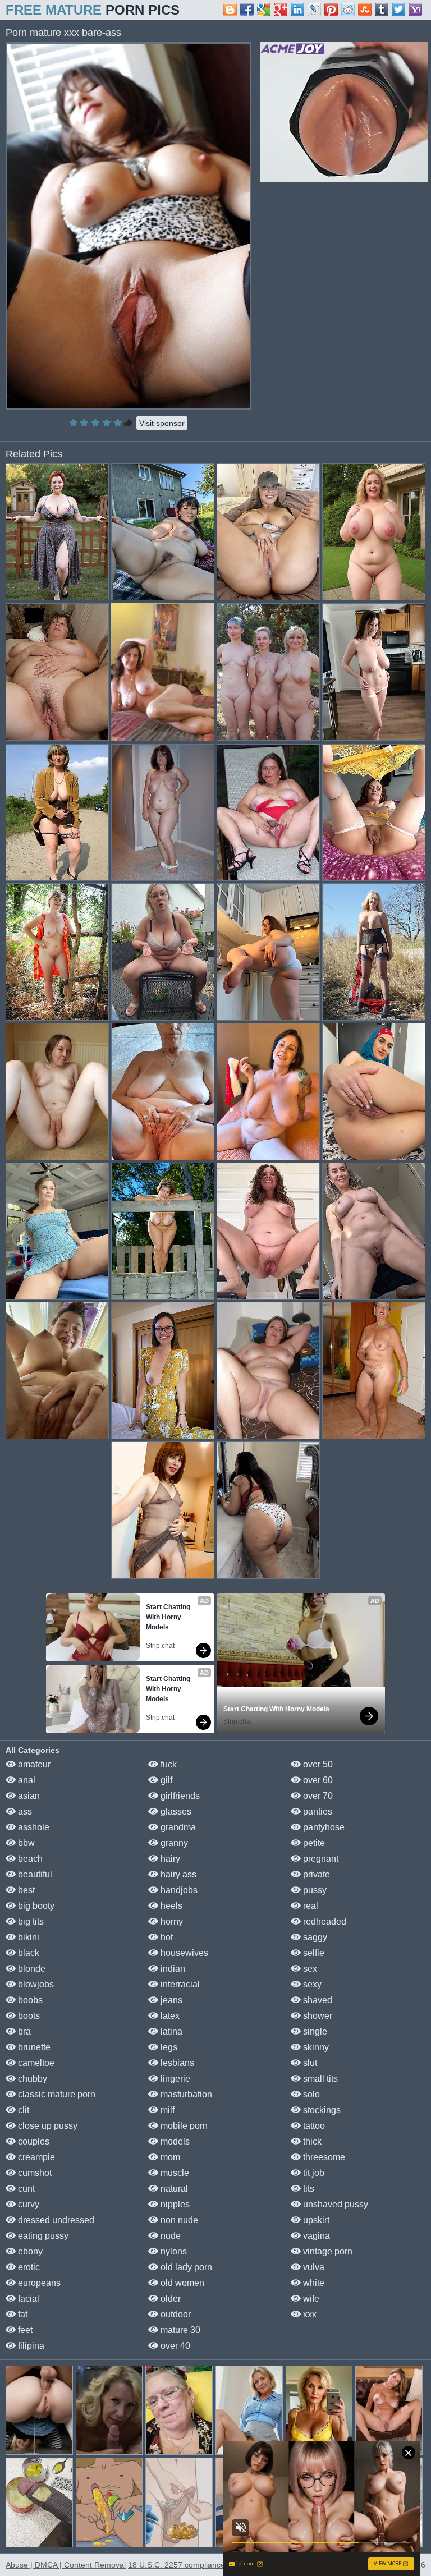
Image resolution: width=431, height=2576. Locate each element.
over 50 (317, 1764)
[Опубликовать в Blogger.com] (230, 10)
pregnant (320, 1859)
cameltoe (35, 2063)
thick (311, 2141)
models (174, 2141)
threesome (323, 2157)
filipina (30, 2346)
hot (166, 1937)
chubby (31, 2079)
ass (24, 1812)
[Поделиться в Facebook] (247, 10)
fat (22, 2314)
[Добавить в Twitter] (398, 10)
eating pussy (42, 2236)
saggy (314, 1937)
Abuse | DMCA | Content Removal (66, 2565)
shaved (317, 2000)
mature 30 (179, 2330)
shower (317, 2016)
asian (28, 1796)
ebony (29, 2251)
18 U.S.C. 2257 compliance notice (188, 2565)
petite (313, 1843)
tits (308, 2189)
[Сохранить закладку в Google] (264, 10)
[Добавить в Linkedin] (297, 10)
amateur (33, 1764)
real (310, 1906)
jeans (170, 2000)
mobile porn (183, 2126)
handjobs (178, 1890)
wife (310, 2299)
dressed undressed (55, 2220)
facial (27, 2299)
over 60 (317, 1780)
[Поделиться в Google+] (281, 10)
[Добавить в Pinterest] (331, 10)
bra (23, 2031)
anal (26, 1780)
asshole (33, 1827)
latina (170, 2031)
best (25, 1890)
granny (173, 1843)
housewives (183, 1953)
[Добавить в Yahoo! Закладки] (415, 10)
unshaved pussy (334, 2204)
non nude (178, 2220)
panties (317, 1812)
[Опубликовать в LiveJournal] (314, 10)
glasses (175, 1812)
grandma (177, 1827)
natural (173, 2189)
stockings (321, 2110)
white (313, 2283)
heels (170, 1906)
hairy (169, 1859)
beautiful (34, 1874)
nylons (173, 2251)
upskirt (315, 2220)
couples (33, 2141)
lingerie (174, 2079)
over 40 (174, 2346)
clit (22, 2110)
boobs (29, 2000)
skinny (315, 2047)
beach (29, 1859)
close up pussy (47, 2126)
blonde (31, 1969)
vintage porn (327, 2251)
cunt (25, 2189)
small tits (319, 2079)
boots (28, 2016)
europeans (38, 2283)
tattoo (313, 2126)
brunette (33, 2047)
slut (309, 2063)
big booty (35, 1906)
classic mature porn (56, 2094)
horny (171, 1921)
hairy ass (177, 1874)
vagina (315, 2236)
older (169, 2299)
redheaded (324, 1921)
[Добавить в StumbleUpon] (365, 10)
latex (169, 2016)
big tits (30, 1921)
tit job (313, 2173)
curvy (27, 2204)
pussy (314, 1890)
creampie (35, 2157)
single (314, 2031)
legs (168, 2047)
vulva (313, 2267)
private (315, 1874)
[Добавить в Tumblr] (382, 10)
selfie (313, 1953)
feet (24, 2330)
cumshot (34, 2173)
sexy (311, 1984)
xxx (309, 2314)
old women (181, 2283)
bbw (25, 1843)
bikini (27, 1937)
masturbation (185, 2094)
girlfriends (179, 1796)
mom (169, 2157)
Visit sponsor (162, 423)
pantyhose (323, 1827)
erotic (28, 2267)
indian (172, 1969)
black (27, 1953)
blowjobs (35, 1984)
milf (166, 2110)
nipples (174, 2204)
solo (310, 2094)
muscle (174, 2173)
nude (169, 2236)
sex (309, 1969)
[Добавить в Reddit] (348, 10)
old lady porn (185, 2267)
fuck (168, 1764)
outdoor (175, 2314)
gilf (165, 1780)
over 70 (317, 1796)
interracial (179, 1984)
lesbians (176, 2063)
